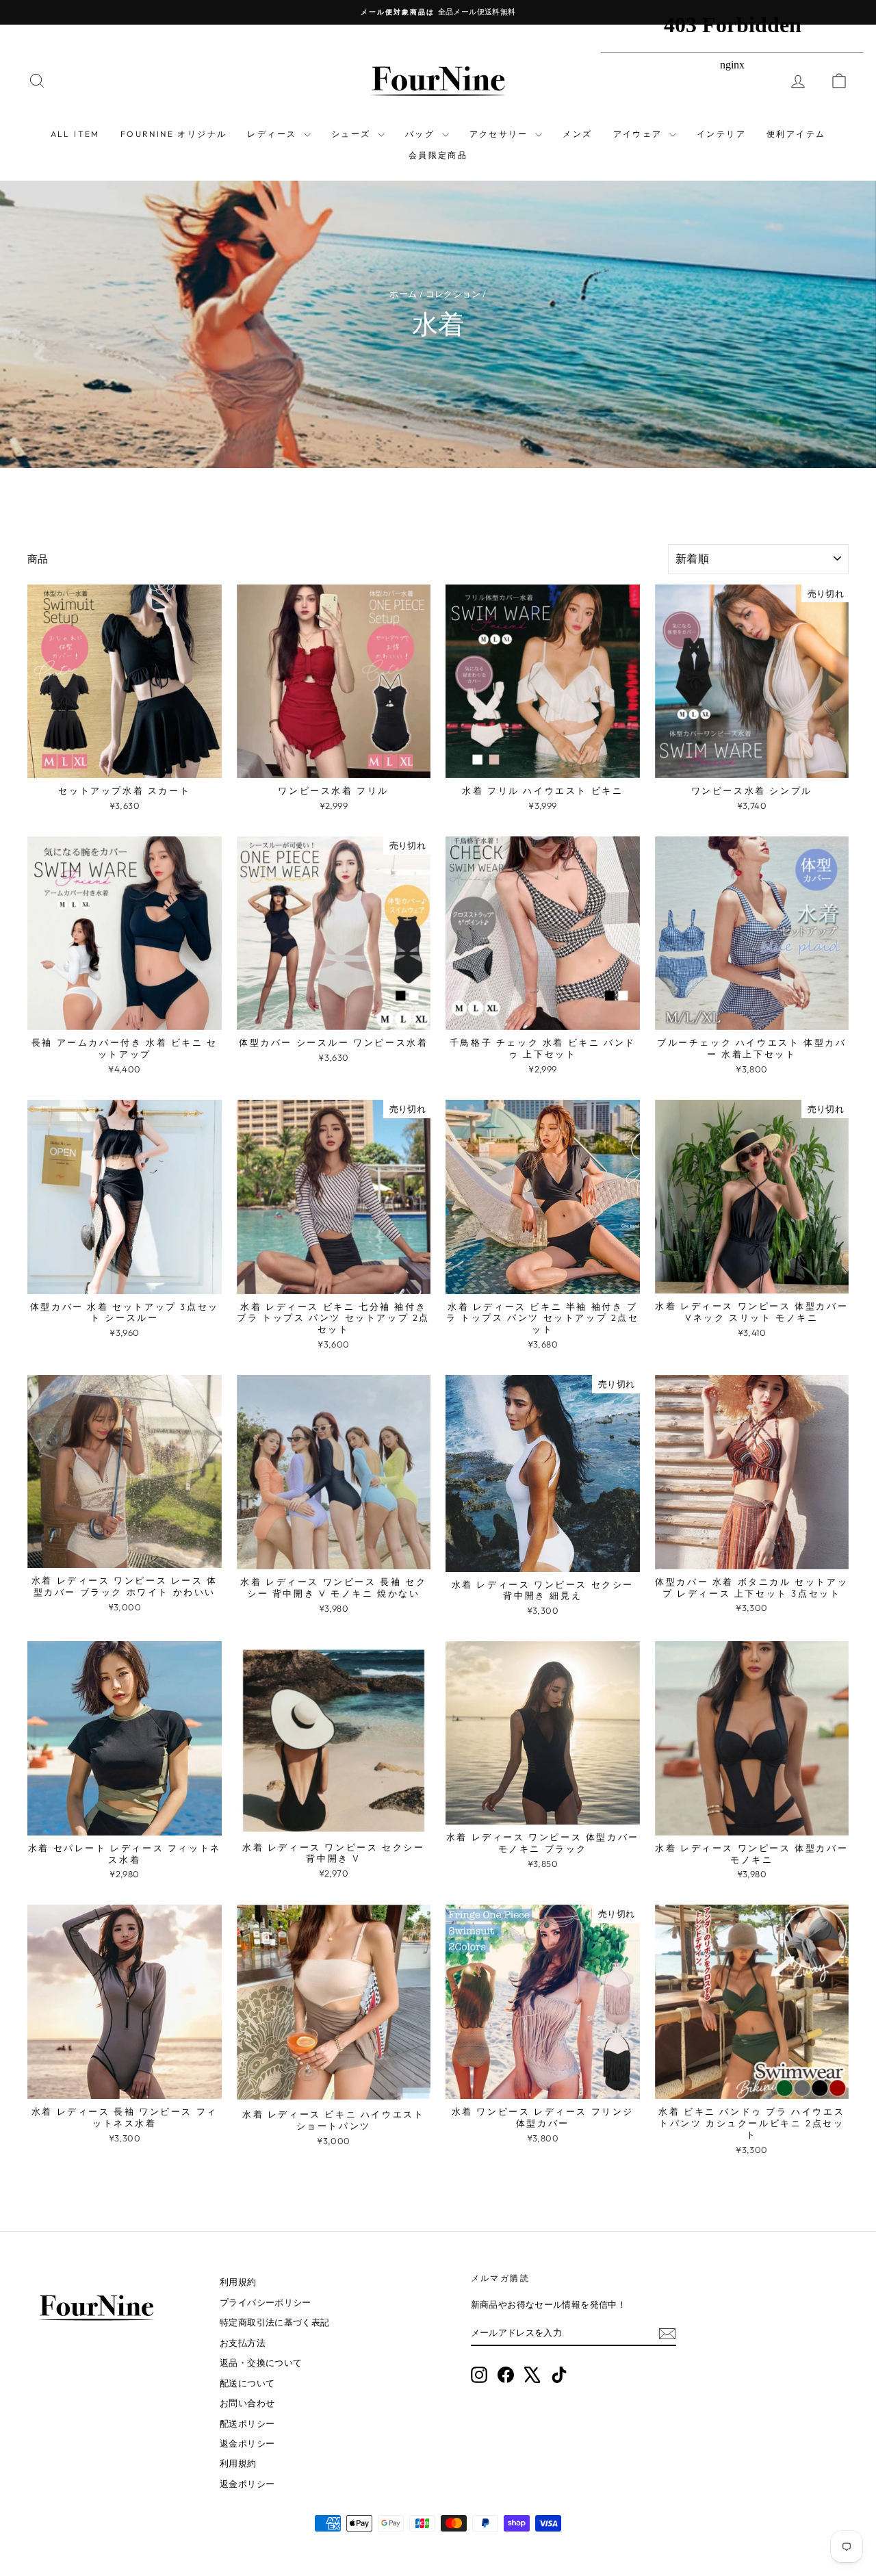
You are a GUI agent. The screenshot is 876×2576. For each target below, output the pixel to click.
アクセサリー (501, 134)
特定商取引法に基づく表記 (275, 2322)
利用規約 (238, 2282)
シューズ (353, 134)
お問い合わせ (247, 2403)
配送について (247, 2383)
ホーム (403, 294)
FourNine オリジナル (174, 134)
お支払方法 (243, 2343)
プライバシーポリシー (266, 2302)
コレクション (453, 294)
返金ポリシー (247, 2443)
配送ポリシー (247, 2423)
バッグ (422, 134)
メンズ (577, 134)
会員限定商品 (438, 155)
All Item (75, 134)
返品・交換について (261, 2362)
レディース (273, 134)
